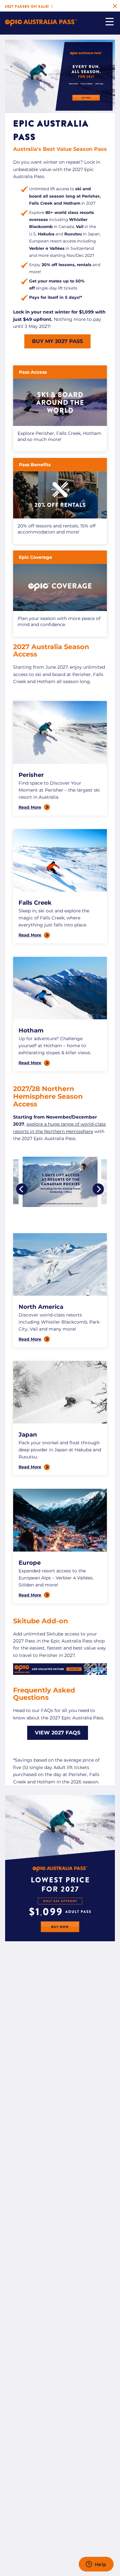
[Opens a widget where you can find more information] (96, 2565)
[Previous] (22, 1189)
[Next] (98, 1189)
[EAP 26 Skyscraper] (60, 1940)
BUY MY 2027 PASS (57, 341)
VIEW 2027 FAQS (58, 1733)
